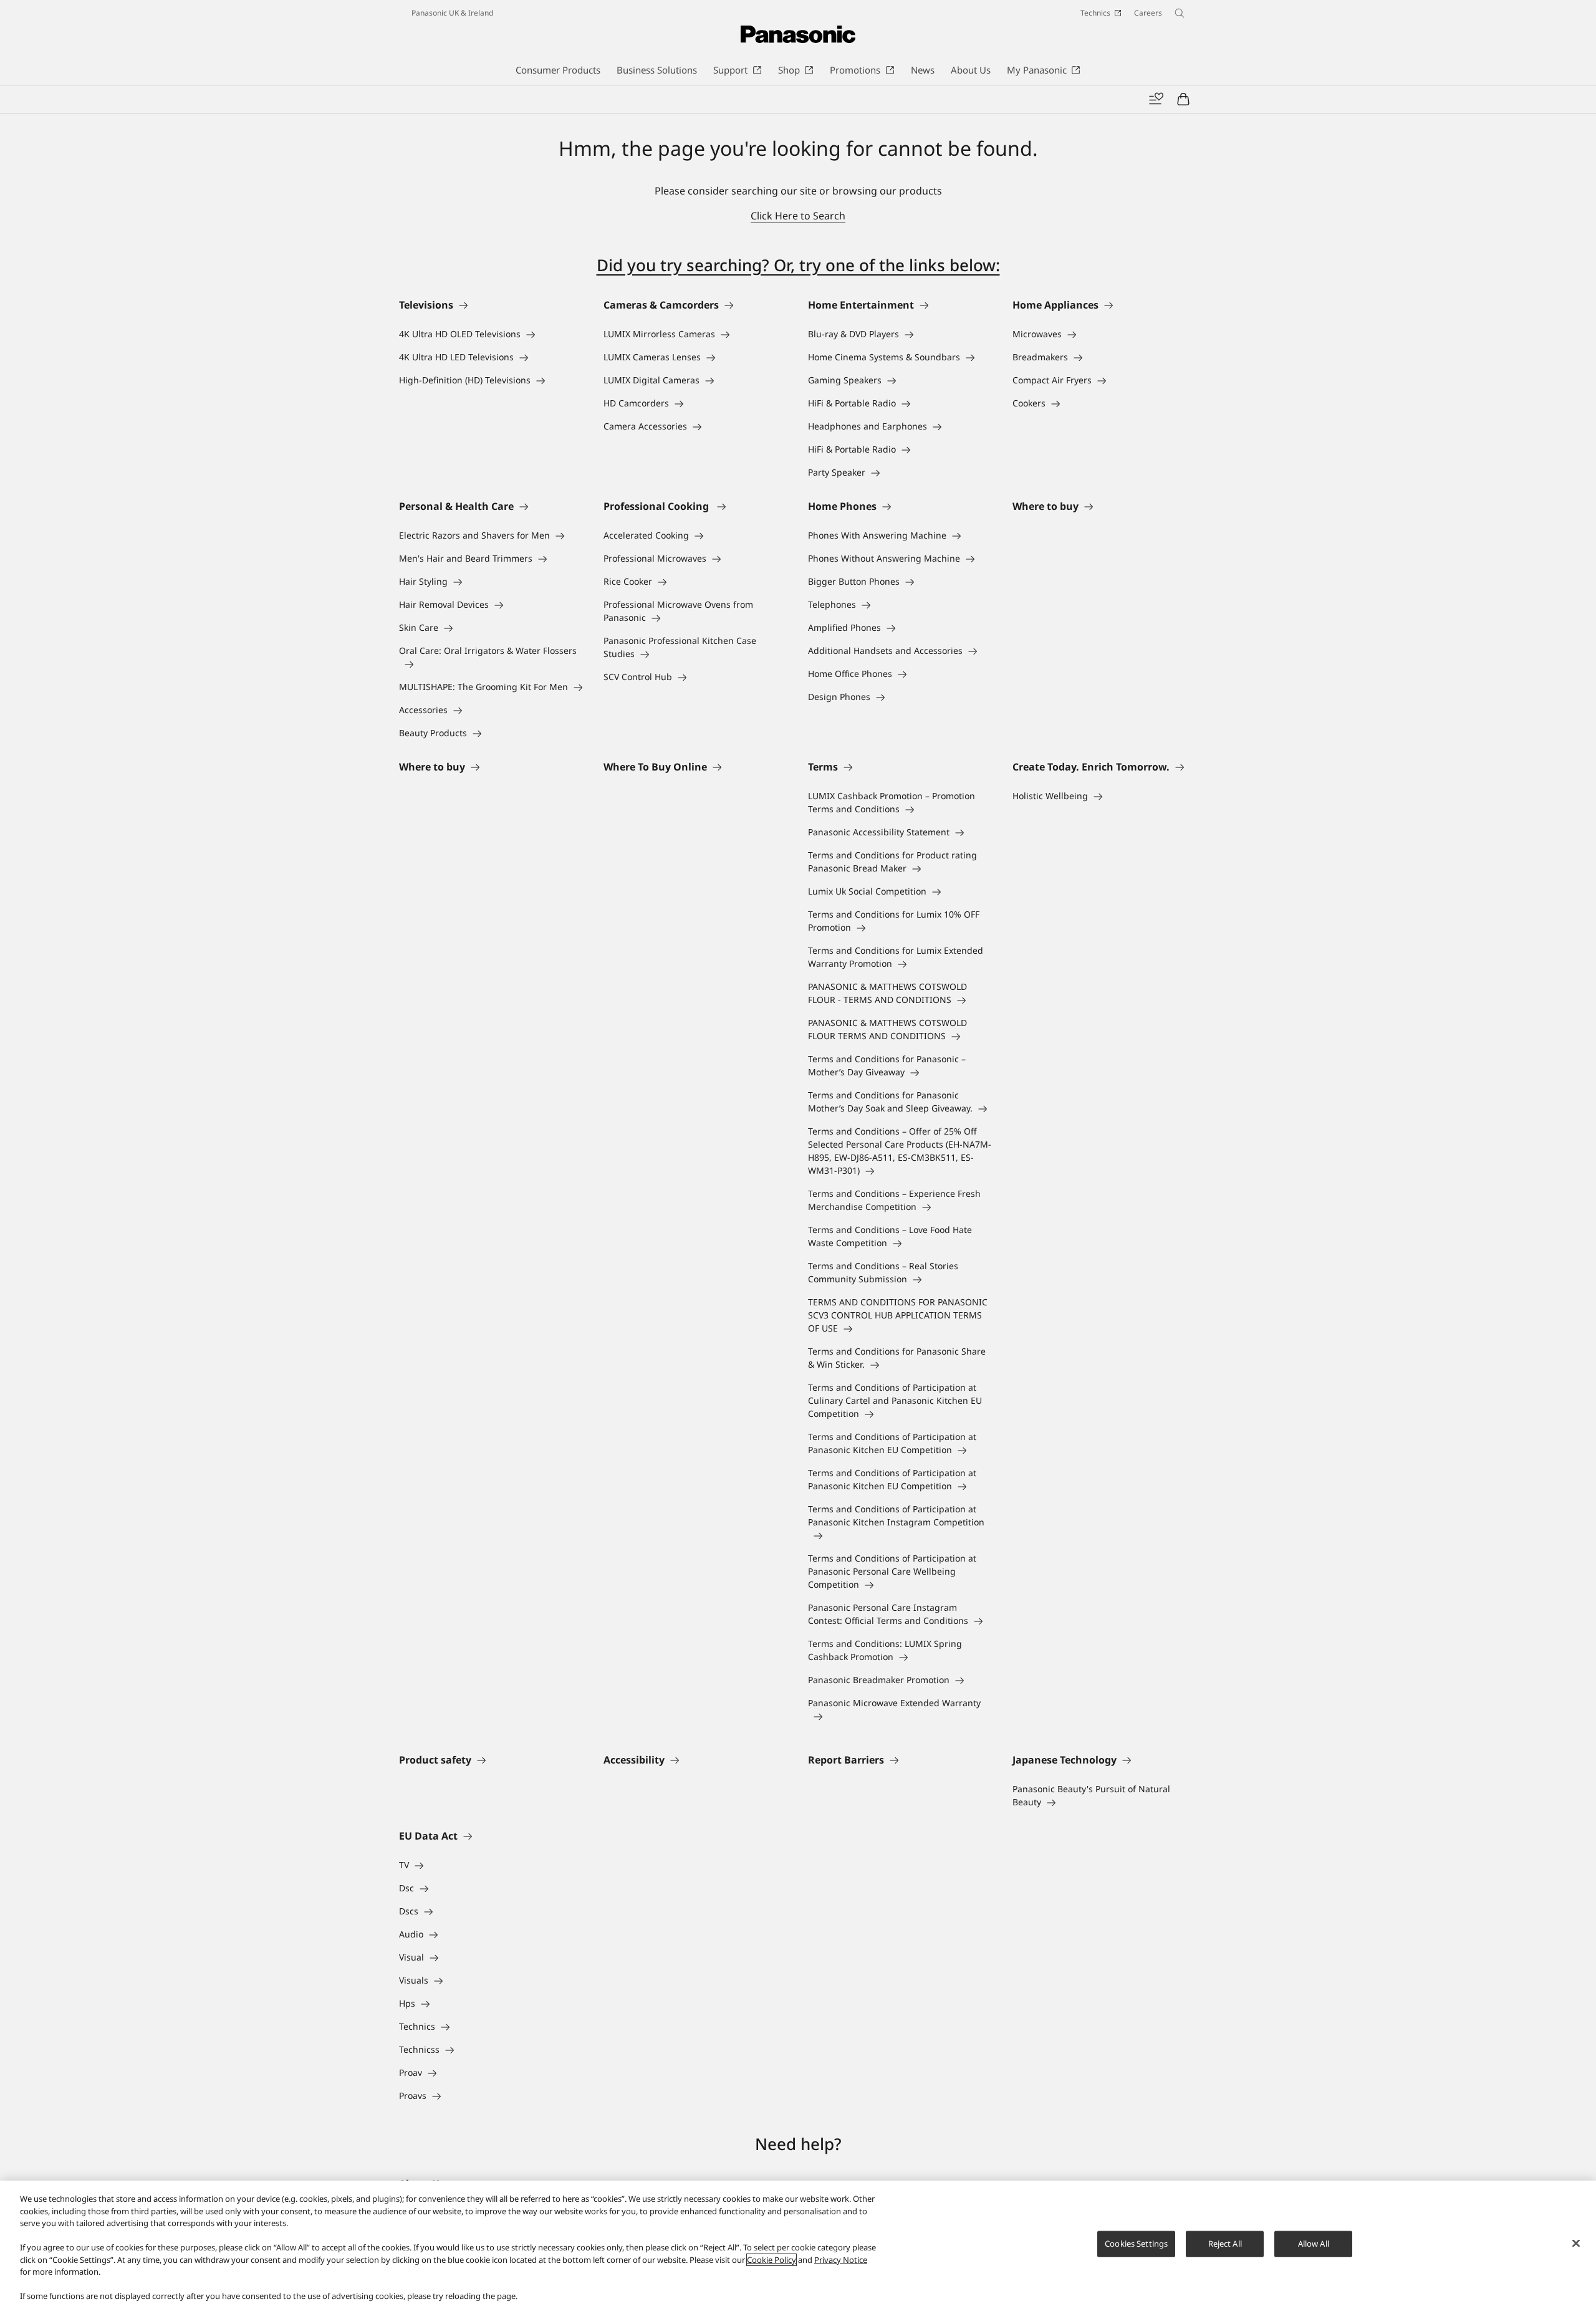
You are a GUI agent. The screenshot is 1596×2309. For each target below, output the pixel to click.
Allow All (1314, 2244)
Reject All (1225, 2244)
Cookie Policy (772, 2260)
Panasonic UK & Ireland (452, 13)
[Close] (1576, 2244)
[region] (798, 2245)
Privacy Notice (841, 2260)
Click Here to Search (798, 216)
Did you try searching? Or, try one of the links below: (798, 265)
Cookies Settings (1136, 2244)
